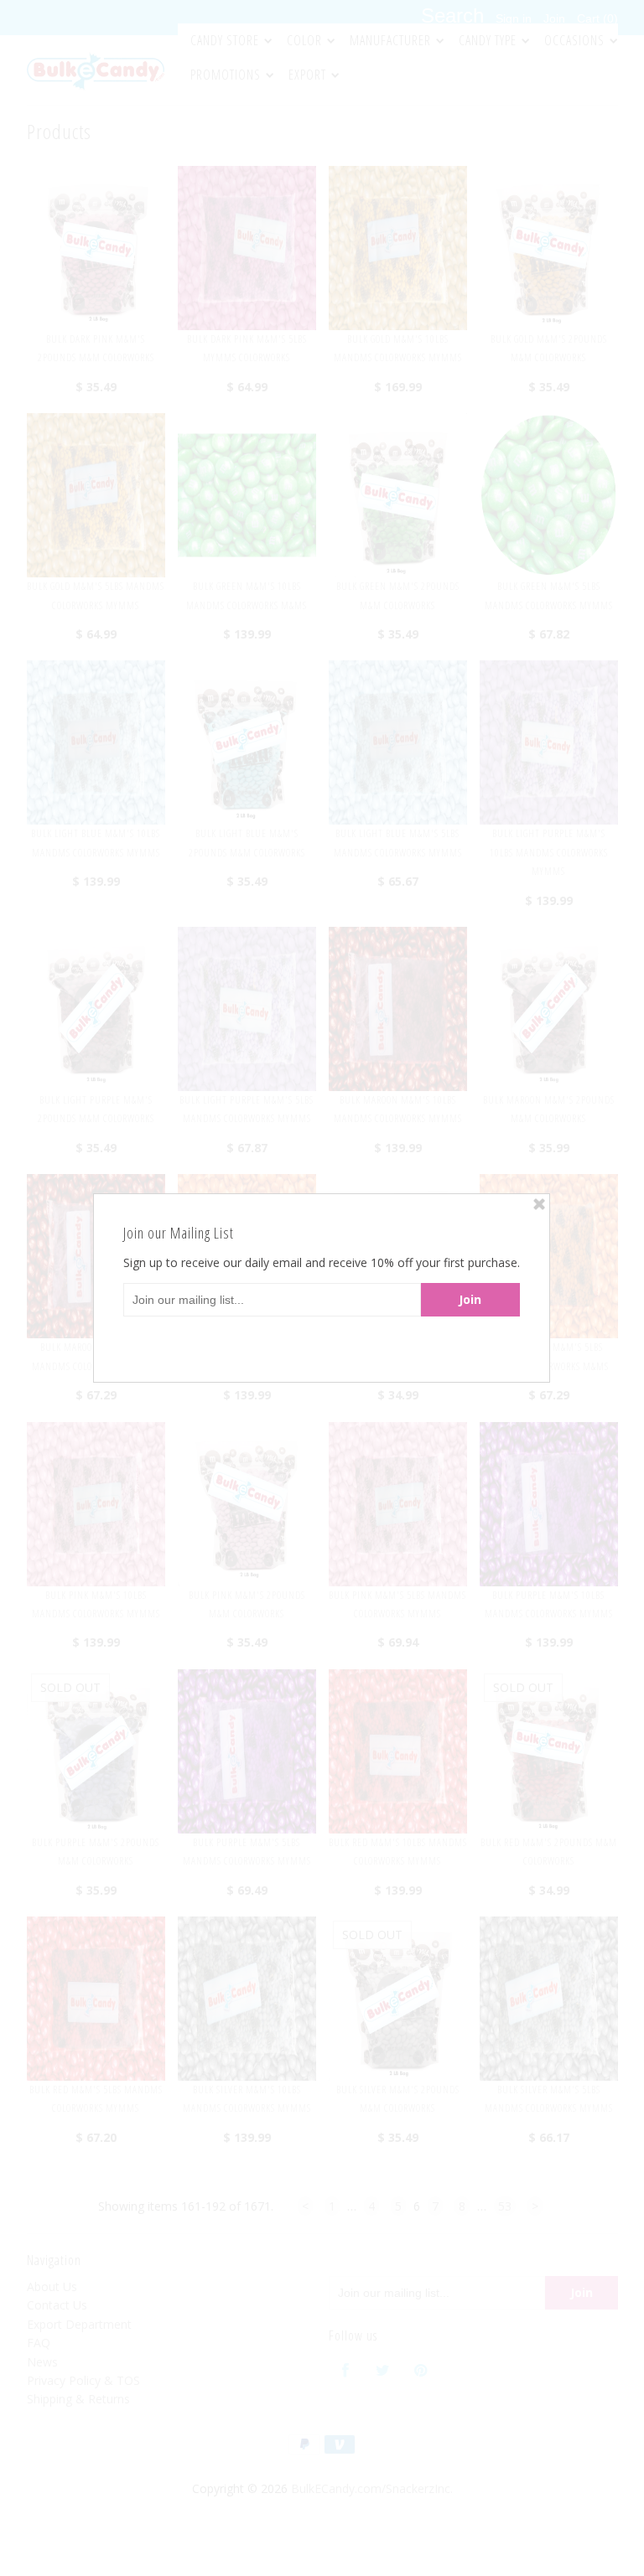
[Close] (539, 1204)
